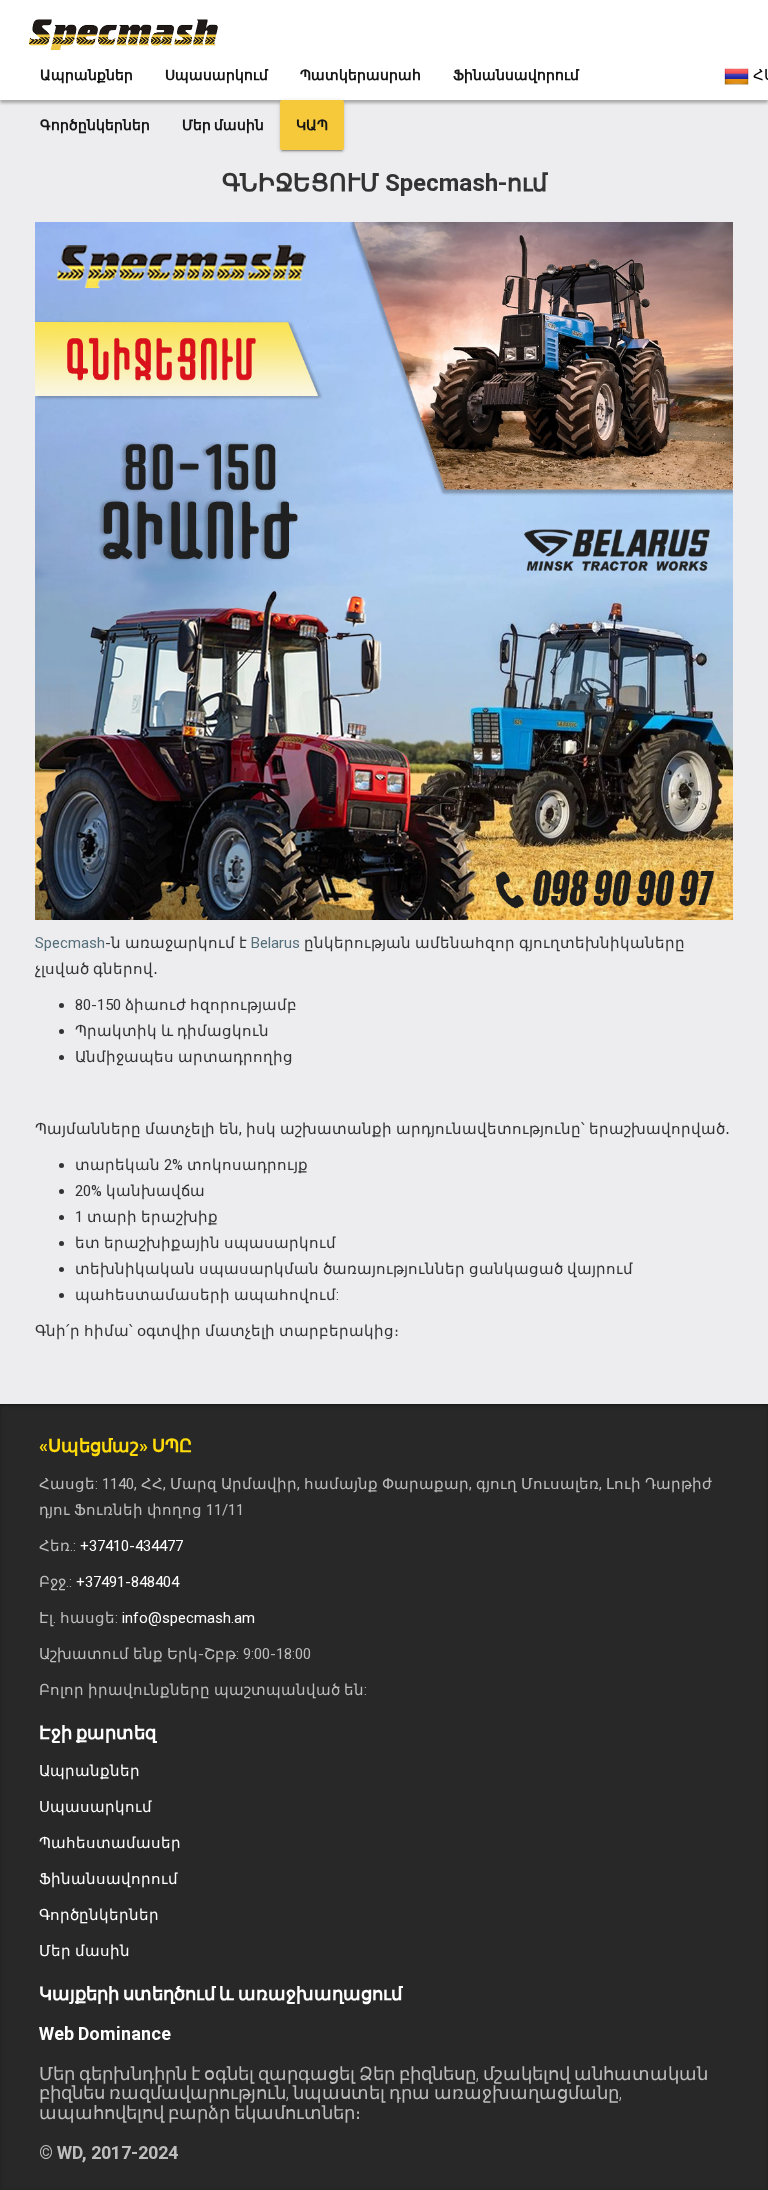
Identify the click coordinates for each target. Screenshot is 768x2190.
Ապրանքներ (86, 75)
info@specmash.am (188, 1618)
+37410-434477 (131, 1546)
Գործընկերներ (95, 125)
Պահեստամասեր (110, 1843)
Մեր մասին (223, 125)
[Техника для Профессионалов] (133, 25)
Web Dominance (105, 2033)
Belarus (275, 943)
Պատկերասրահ (360, 75)
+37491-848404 (127, 1582)
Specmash (70, 943)
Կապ (312, 125)
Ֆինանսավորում (516, 75)
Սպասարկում (216, 75)
